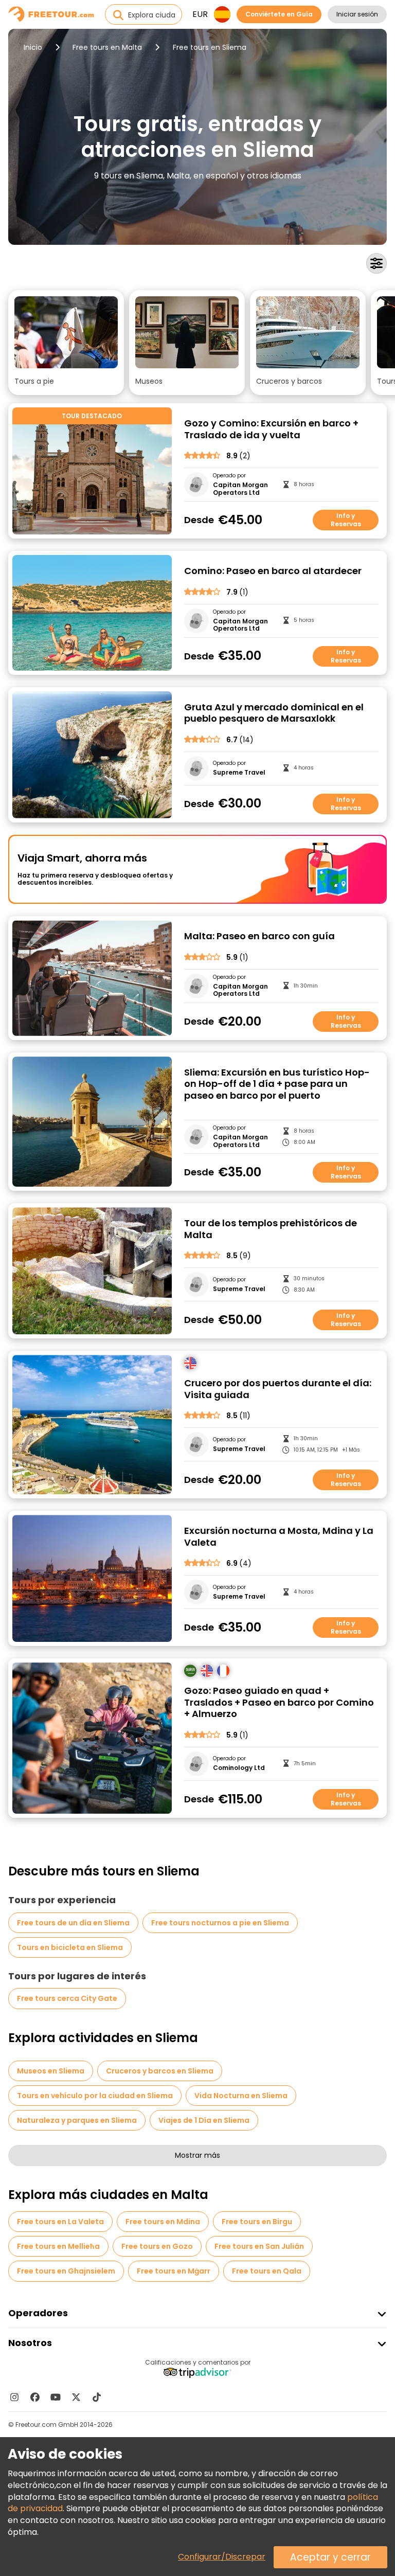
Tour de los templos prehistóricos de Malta (271, 1229)
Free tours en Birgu (257, 2222)
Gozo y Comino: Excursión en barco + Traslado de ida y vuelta (271, 429)
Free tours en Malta (107, 47)
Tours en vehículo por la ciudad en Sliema (95, 2096)
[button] (66, 343)
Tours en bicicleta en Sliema (70, 1947)
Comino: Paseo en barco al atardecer (273, 571)
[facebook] (35, 2397)
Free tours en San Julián (259, 2246)
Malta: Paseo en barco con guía (259, 936)
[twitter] (76, 2397)
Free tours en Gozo (157, 2246)
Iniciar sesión (357, 14)
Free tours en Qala (267, 2271)
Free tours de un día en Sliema (73, 1923)
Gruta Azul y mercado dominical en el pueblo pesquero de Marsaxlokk (274, 713)
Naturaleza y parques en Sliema (77, 2120)
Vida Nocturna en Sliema (241, 2096)
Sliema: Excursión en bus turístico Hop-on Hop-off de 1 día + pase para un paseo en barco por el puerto (277, 1084)
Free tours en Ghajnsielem (66, 2271)
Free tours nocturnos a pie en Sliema (220, 1923)
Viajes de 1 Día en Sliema (204, 2120)
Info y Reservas (346, 520)
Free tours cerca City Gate (67, 1998)
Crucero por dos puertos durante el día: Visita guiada (278, 1389)
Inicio (33, 47)
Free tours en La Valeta (60, 2222)
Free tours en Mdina (163, 2222)
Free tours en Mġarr (174, 2271)
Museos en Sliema (51, 2071)
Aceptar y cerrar (330, 2557)
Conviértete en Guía (279, 14)
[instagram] (14, 2397)
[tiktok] (97, 2397)
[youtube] (56, 2397)
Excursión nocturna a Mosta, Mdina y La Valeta (279, 1537)
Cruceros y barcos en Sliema (160, 2071)
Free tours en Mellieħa (58, 2246)
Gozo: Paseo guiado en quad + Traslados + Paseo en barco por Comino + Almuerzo (279, 1703)
